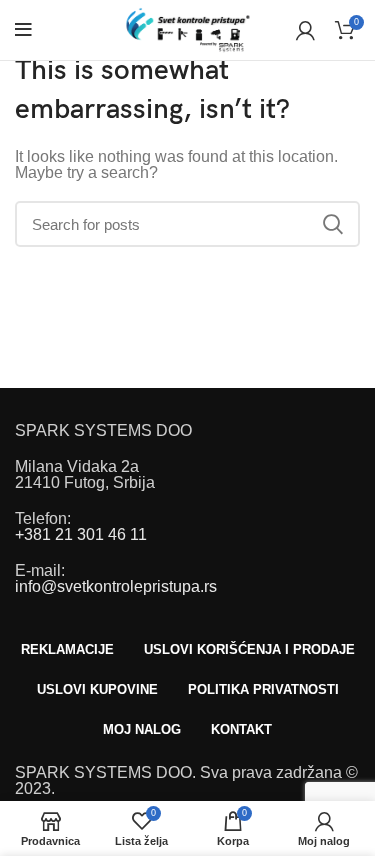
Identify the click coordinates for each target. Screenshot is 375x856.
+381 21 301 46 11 (81, 534)
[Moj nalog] (305, 30)
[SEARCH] (333, 224)
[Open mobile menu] (23, 30)
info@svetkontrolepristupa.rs (116, 586)
